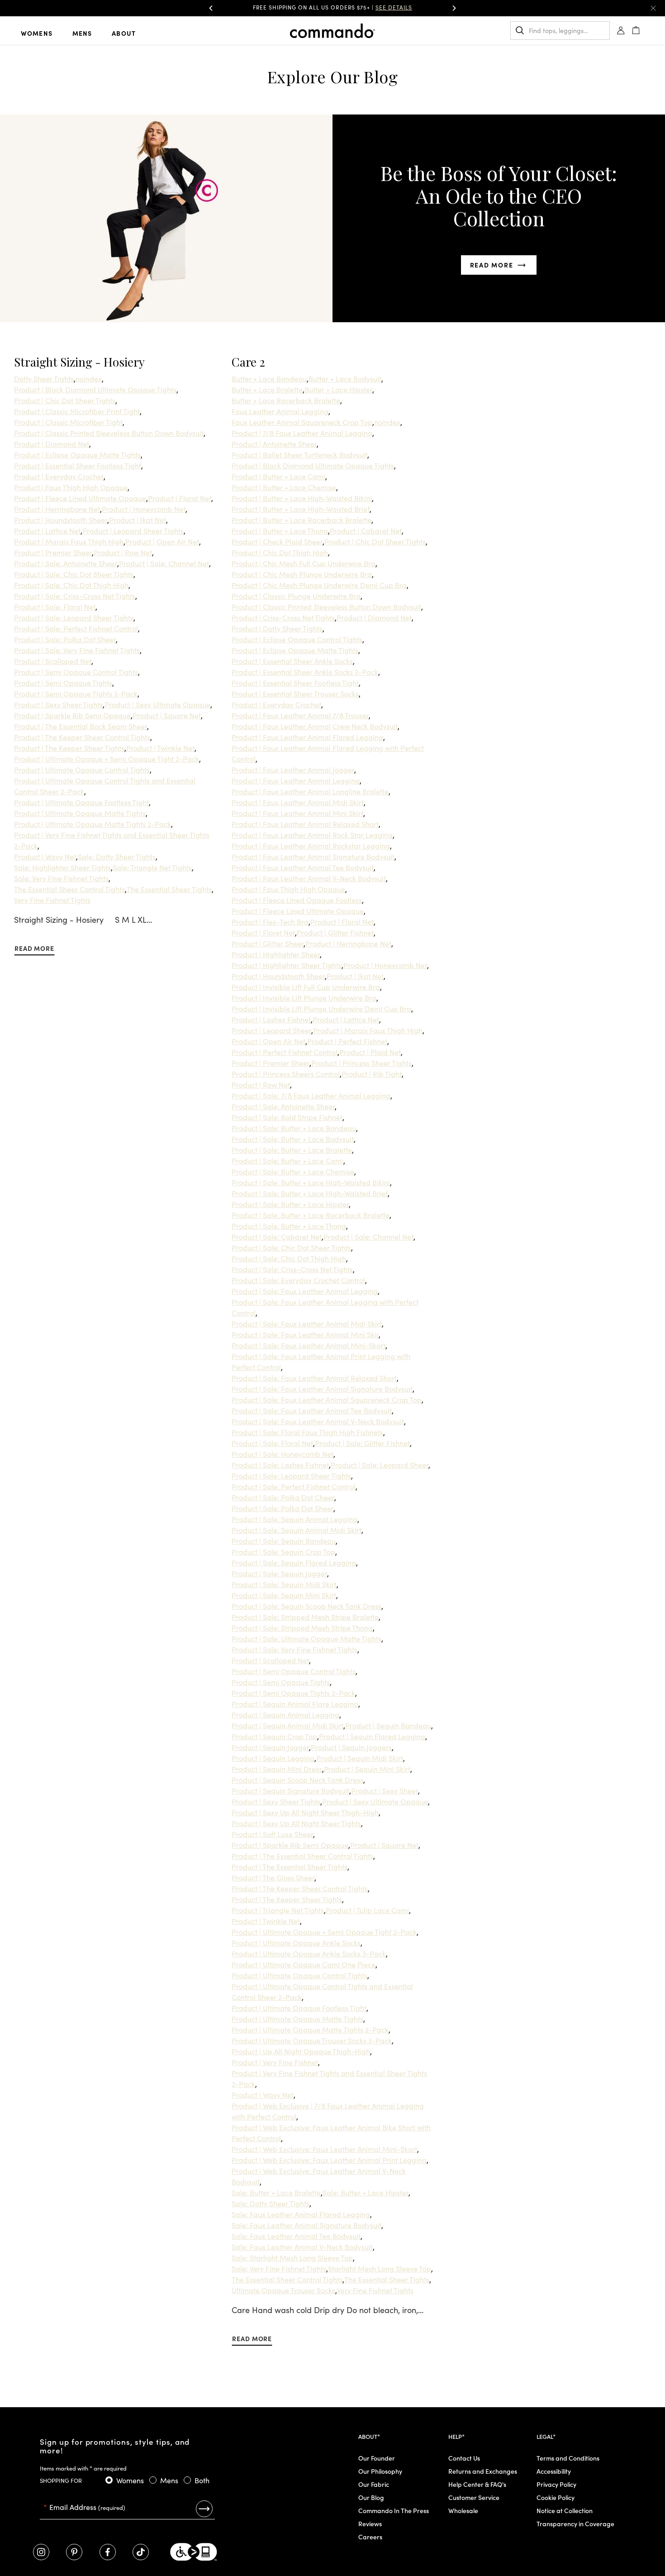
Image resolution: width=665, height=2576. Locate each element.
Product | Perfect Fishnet (347, 1041)
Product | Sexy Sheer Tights (58, 704)
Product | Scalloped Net (53, 661)
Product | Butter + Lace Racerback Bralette (302, 520)
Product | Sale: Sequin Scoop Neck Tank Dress (306, 1606)
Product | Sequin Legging (273, 1758)
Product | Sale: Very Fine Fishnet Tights (77, 650)
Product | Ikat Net (138, 520)
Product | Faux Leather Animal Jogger (293, 769)
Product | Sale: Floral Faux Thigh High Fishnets (307, 1432)
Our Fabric (374, 2484)
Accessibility (554, 2471)
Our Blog (371, 2497)
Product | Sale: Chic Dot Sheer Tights (74, 574)
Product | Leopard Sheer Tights (133, 530)
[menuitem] (44, 33)
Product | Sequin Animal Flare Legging (295, 1703)
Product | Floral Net (180, 498)
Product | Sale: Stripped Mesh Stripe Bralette (305, 1617)
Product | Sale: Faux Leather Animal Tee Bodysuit (312, 1410)
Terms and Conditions (568, 2458)
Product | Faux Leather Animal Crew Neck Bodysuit (315, 726)
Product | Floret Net (263, 932)
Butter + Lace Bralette (267, 389)
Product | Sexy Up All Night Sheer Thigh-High (305, 1812)
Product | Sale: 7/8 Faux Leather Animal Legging (311, 1095)
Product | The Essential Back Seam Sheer (81, 726)
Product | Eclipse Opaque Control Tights (297, 639)
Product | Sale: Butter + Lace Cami (287, 1160)
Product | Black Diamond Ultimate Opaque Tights (95, 389)
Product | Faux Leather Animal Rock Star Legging (312, 835)
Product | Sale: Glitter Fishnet (362, 1443)
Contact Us (464, 2458)
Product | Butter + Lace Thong (280, 530)
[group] (332, 8)
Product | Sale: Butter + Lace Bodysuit (293, 1139)
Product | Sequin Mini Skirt (367, 1769)
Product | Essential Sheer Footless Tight (78, 465)
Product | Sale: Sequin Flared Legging (294, 1562)
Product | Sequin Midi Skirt (360, 1758)
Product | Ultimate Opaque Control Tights (82, 769)
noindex (89, 378)
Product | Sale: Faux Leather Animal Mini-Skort (309, 1345)
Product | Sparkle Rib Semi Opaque (72, 715)
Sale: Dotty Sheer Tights (117, 856)
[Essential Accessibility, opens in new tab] (194, 2552)
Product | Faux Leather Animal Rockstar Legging (311, 845)
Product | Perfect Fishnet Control (285, 1052)
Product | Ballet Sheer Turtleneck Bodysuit (299, 454)
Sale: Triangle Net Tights (152, 867)
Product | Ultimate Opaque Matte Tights (80, 813)
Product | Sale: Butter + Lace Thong (289, 1226)
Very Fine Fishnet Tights (52, 900)
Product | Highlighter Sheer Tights (287, 965)
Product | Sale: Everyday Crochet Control (298, 1280)
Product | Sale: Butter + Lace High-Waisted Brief (310, 1193)
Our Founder (377, 2458)
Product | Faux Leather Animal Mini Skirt (297, 813)
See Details (420, 7)
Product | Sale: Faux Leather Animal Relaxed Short (314, 1378)
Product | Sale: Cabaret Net (277, 1236)
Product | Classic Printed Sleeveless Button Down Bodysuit (109, 433)
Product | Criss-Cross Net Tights (283, 617)
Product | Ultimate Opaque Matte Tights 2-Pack (93, 824)
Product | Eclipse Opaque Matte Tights (77, 454)
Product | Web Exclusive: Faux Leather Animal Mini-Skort (324, 2149)
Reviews (370, 2524)
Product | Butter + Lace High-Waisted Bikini (302, 498)
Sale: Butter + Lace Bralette (276, 2192)
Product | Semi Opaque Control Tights (76, 672)
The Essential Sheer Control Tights (69, 889)
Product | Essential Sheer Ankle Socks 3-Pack (305, 672)
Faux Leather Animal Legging (280, 411)
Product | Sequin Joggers (351, 1747)
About (124, 33)
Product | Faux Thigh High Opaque (71, 487)
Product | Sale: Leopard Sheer (380, 1465)
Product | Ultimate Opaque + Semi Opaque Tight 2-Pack (107, 758)
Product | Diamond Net (52, 444)
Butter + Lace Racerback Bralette (286, 400)
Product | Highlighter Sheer (276, 954)
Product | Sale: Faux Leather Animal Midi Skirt (307, 1323)
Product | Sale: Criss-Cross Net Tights (75, 596)
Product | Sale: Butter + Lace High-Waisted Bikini (311, 1182)
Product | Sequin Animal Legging (285, 1714)
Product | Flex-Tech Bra (270, 921)
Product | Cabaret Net (366, 530)
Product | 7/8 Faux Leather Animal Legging (302, 433)
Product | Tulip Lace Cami (367, 1910)
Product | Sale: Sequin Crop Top (283, 1551)
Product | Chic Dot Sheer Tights (65, 400)
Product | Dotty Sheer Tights (277, 628)
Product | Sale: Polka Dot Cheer (283, 1497)
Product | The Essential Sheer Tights (290, 1866)
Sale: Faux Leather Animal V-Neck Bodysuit (302, 2247)
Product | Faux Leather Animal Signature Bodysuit (313, 856)
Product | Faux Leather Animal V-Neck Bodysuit (309, 878)
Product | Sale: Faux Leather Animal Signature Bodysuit (322, 1388)
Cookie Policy (556, 2497)
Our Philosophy (380, 2471)
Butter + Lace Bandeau (269, 378)
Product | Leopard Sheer (271, 1030)
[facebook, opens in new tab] (108, 2552)
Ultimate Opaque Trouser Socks (283, 2290)
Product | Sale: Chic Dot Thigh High (71, 585)
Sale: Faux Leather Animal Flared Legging (301, 2214)
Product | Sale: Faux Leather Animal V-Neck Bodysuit (318, 1421)
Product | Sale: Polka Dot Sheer (65, 639)
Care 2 (248, 362)
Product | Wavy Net (45, 856)
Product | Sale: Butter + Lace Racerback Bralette (311, 1215)
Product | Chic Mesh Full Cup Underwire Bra (304, 563)
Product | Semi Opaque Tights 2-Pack (76, 693)
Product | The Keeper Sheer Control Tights (82, 737)
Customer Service (474, 2497)
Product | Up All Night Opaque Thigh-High (301, 2051)
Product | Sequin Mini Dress (277, 1769)
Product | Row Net (123, 552)
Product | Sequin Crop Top (274, 1736)
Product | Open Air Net (162, 541)
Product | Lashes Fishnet (271, 1019)
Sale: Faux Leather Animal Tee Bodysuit (296, 2236)
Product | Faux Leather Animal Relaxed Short (305, 824)
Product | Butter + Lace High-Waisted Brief (301, 509)
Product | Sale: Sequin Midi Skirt (284, 1584)
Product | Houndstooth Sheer (61, 520)
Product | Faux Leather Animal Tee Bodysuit (303, 867)
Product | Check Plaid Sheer (277, 541)
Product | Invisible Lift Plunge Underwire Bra (304, 997)
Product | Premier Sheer (53, 552)
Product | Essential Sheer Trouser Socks (295, 693)
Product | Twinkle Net (160, 748)
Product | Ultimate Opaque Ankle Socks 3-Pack (309, 1953)
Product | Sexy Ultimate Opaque (157, 704)
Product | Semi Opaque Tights (63, 682)
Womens (37, 33)
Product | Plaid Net (370, 1052)
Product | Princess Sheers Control (286, 1073)
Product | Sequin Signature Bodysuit (290, 1790)
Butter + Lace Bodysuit (345, 378)
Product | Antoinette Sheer (274, 444)
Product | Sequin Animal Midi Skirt (287, 1725)
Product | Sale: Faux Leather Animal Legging (305, 1291)
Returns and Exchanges (483, 2471)
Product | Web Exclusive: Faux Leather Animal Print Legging (329, 2160)
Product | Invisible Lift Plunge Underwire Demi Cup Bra (321, 1008)
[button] (211, 8)
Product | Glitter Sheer (268, 943)
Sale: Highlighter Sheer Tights (62, 867)
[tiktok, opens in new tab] (141, 2552)
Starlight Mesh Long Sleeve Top (380, 2268)
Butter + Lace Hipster (338, 389)
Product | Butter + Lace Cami (278, 476)
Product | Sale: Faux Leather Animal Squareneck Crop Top (327, 1399)
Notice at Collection (565, 2510)
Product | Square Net (167, 715)
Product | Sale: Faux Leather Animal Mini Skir (305, 1334)
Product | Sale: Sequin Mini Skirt (284, 1595)
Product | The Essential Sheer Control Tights (302, 1856)
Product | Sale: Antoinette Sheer (66, 563)
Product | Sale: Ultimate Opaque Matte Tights (306, 1638)
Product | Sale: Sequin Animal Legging (294, 1519)
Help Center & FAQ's (477, 2484)
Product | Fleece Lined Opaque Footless (297, 900)
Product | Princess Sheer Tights (361, 1063)
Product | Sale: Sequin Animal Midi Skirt (297, 1530)
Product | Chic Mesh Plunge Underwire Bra (302, 574)
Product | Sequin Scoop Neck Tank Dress (297, 1779)
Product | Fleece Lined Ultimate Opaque (80, 498)
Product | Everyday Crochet (59, 476)
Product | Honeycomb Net (144, 509)
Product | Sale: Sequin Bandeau (284, 1541)
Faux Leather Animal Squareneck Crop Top (302, 422)
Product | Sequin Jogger (270, 1747)
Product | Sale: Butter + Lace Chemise (293, 1171)
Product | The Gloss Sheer (273, 1877)
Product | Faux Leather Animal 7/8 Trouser (300, 715)
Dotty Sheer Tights (44, 378)
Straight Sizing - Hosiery (79, 362)
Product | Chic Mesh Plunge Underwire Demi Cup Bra (319, 585)
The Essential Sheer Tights (169, 889)
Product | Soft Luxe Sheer (272, 1834)
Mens (82, 33)
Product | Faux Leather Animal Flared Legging (307, 737)
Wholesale (463, 2510)
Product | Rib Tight (372, 1073)
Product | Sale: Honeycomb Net (283, 1454)
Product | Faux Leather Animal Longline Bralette (310, 791)
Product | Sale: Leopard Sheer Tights (74, 617)
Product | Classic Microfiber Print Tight (77, 411)
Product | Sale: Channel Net (164, 563)
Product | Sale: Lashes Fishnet (280, 1465)
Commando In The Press (394, 2510)
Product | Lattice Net (47, 530)
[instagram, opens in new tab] (41, 2552)
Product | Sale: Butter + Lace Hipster (290, 1204)
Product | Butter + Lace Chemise (284, 487)
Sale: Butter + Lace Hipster (366, 2192)
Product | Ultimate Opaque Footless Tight (81, 802)
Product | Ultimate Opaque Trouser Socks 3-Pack (312, 2040)
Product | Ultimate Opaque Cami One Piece (304, 1964)
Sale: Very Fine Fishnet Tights (61, 878)
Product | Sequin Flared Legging (372, 1736)
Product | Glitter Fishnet (335, 932)
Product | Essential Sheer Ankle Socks (292, 661)
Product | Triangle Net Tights (278, 1910)
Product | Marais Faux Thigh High (69, 541)
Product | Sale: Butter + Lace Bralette (292, 1150)
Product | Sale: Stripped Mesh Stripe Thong (302, 1627)
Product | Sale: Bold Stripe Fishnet (287, 1117)
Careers (370, 2537)
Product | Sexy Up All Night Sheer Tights (296, 1823)
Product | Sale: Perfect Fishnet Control (76, 628)
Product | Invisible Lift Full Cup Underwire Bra (306, 987)
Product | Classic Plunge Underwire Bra (296, 596)
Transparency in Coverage (575, 2524)
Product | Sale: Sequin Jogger (279, 1573)
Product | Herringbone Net (57, 509)
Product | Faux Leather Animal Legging (296, 780)
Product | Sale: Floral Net (55, 606)
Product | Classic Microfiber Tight (68, 422)
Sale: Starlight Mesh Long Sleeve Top (292, 2257)
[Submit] (204, 2509)
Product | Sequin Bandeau (388, 1725)
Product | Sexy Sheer (385, 1790)
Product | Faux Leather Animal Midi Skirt (298, 802)
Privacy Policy (556, 2484)
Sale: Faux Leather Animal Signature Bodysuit (306, 2225)
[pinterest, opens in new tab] (74, 2552)
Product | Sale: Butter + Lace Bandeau (294, 1128)
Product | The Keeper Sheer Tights (69, 748)
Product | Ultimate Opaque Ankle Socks (296, 1942)
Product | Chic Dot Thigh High (280, 552)
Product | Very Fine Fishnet (275, 2062)
